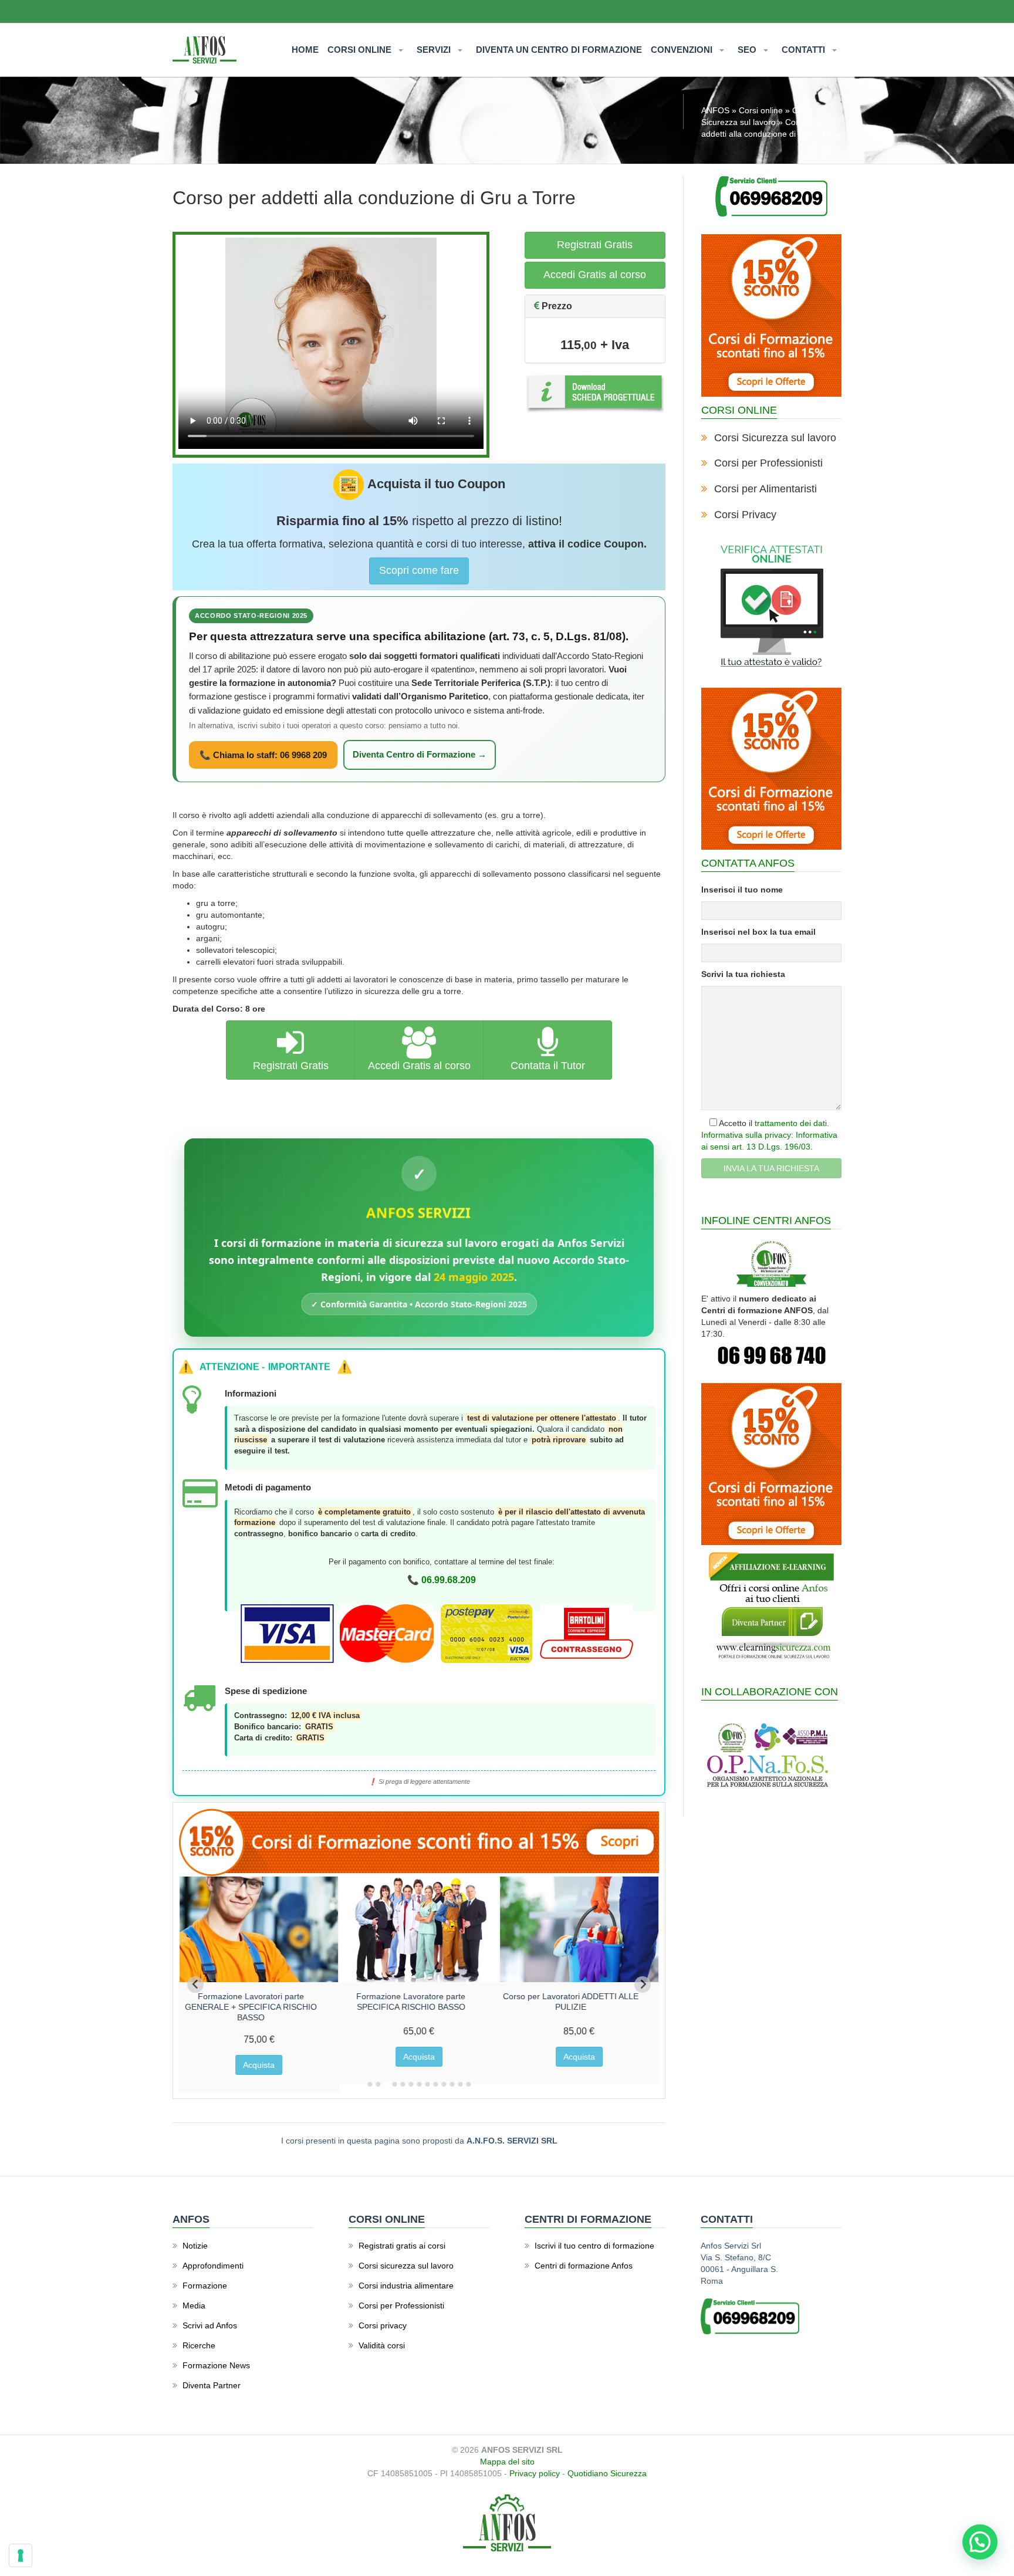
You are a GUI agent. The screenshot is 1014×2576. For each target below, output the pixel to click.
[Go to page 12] (460, 2084)
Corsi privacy (383, 2325)
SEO (748, 50)
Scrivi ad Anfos (210, 2325)
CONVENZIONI (683, 50)
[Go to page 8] (427, 2084)
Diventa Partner (212, 2385)
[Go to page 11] (452, 2084)
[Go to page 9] (435, 2084)
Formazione (205, 2286)
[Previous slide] (195, 1985)
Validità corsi (382, 2345)
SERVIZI (435, 50)
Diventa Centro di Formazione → (420, 755)
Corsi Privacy (745, 515)
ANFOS (715, 110)
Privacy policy (535, 2473)
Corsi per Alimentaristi (765, 489)
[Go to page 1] (370, 2084)
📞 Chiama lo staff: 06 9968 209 (263, 755)
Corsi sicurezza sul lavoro (406, 2266)
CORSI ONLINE (361, 50)
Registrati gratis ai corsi (402, 2246)
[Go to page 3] (386, 2084)
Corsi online (761, 110)
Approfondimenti (213, 2266)
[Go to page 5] (403, 2084)
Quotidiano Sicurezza (607, 2473)
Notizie (195, 2246)
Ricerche (199, 2345)
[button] (980, 2542)
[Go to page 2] (378, 2084)
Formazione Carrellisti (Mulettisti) (411, 1996)
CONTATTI (805, 50)
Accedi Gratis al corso (595, 275)
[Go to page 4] (394, 2084)
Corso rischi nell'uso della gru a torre (251, 1996)
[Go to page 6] (411, 2084)
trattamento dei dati (791, 1123)
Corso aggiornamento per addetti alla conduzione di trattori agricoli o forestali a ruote (571, 2007)
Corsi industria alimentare (406, 2286)
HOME (305, 50)
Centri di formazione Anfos (584, 2266)
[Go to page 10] (444, 2084)
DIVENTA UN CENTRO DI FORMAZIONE (559, 50)
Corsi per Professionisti (768, 463)
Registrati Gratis (595, 245)
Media (194, 2305)
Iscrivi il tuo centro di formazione (594, 2246)
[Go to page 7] (419, 2084)
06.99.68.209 (449, 1580)
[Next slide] (643, 1985)
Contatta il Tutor (548, 1066)
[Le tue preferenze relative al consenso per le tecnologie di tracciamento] (21, 2555)
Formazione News (216, 2365)
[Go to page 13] (468, 2084)
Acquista (259, 2057)
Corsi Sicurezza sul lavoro (775, 438)
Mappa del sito (507, 2462)
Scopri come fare (419, 570)
